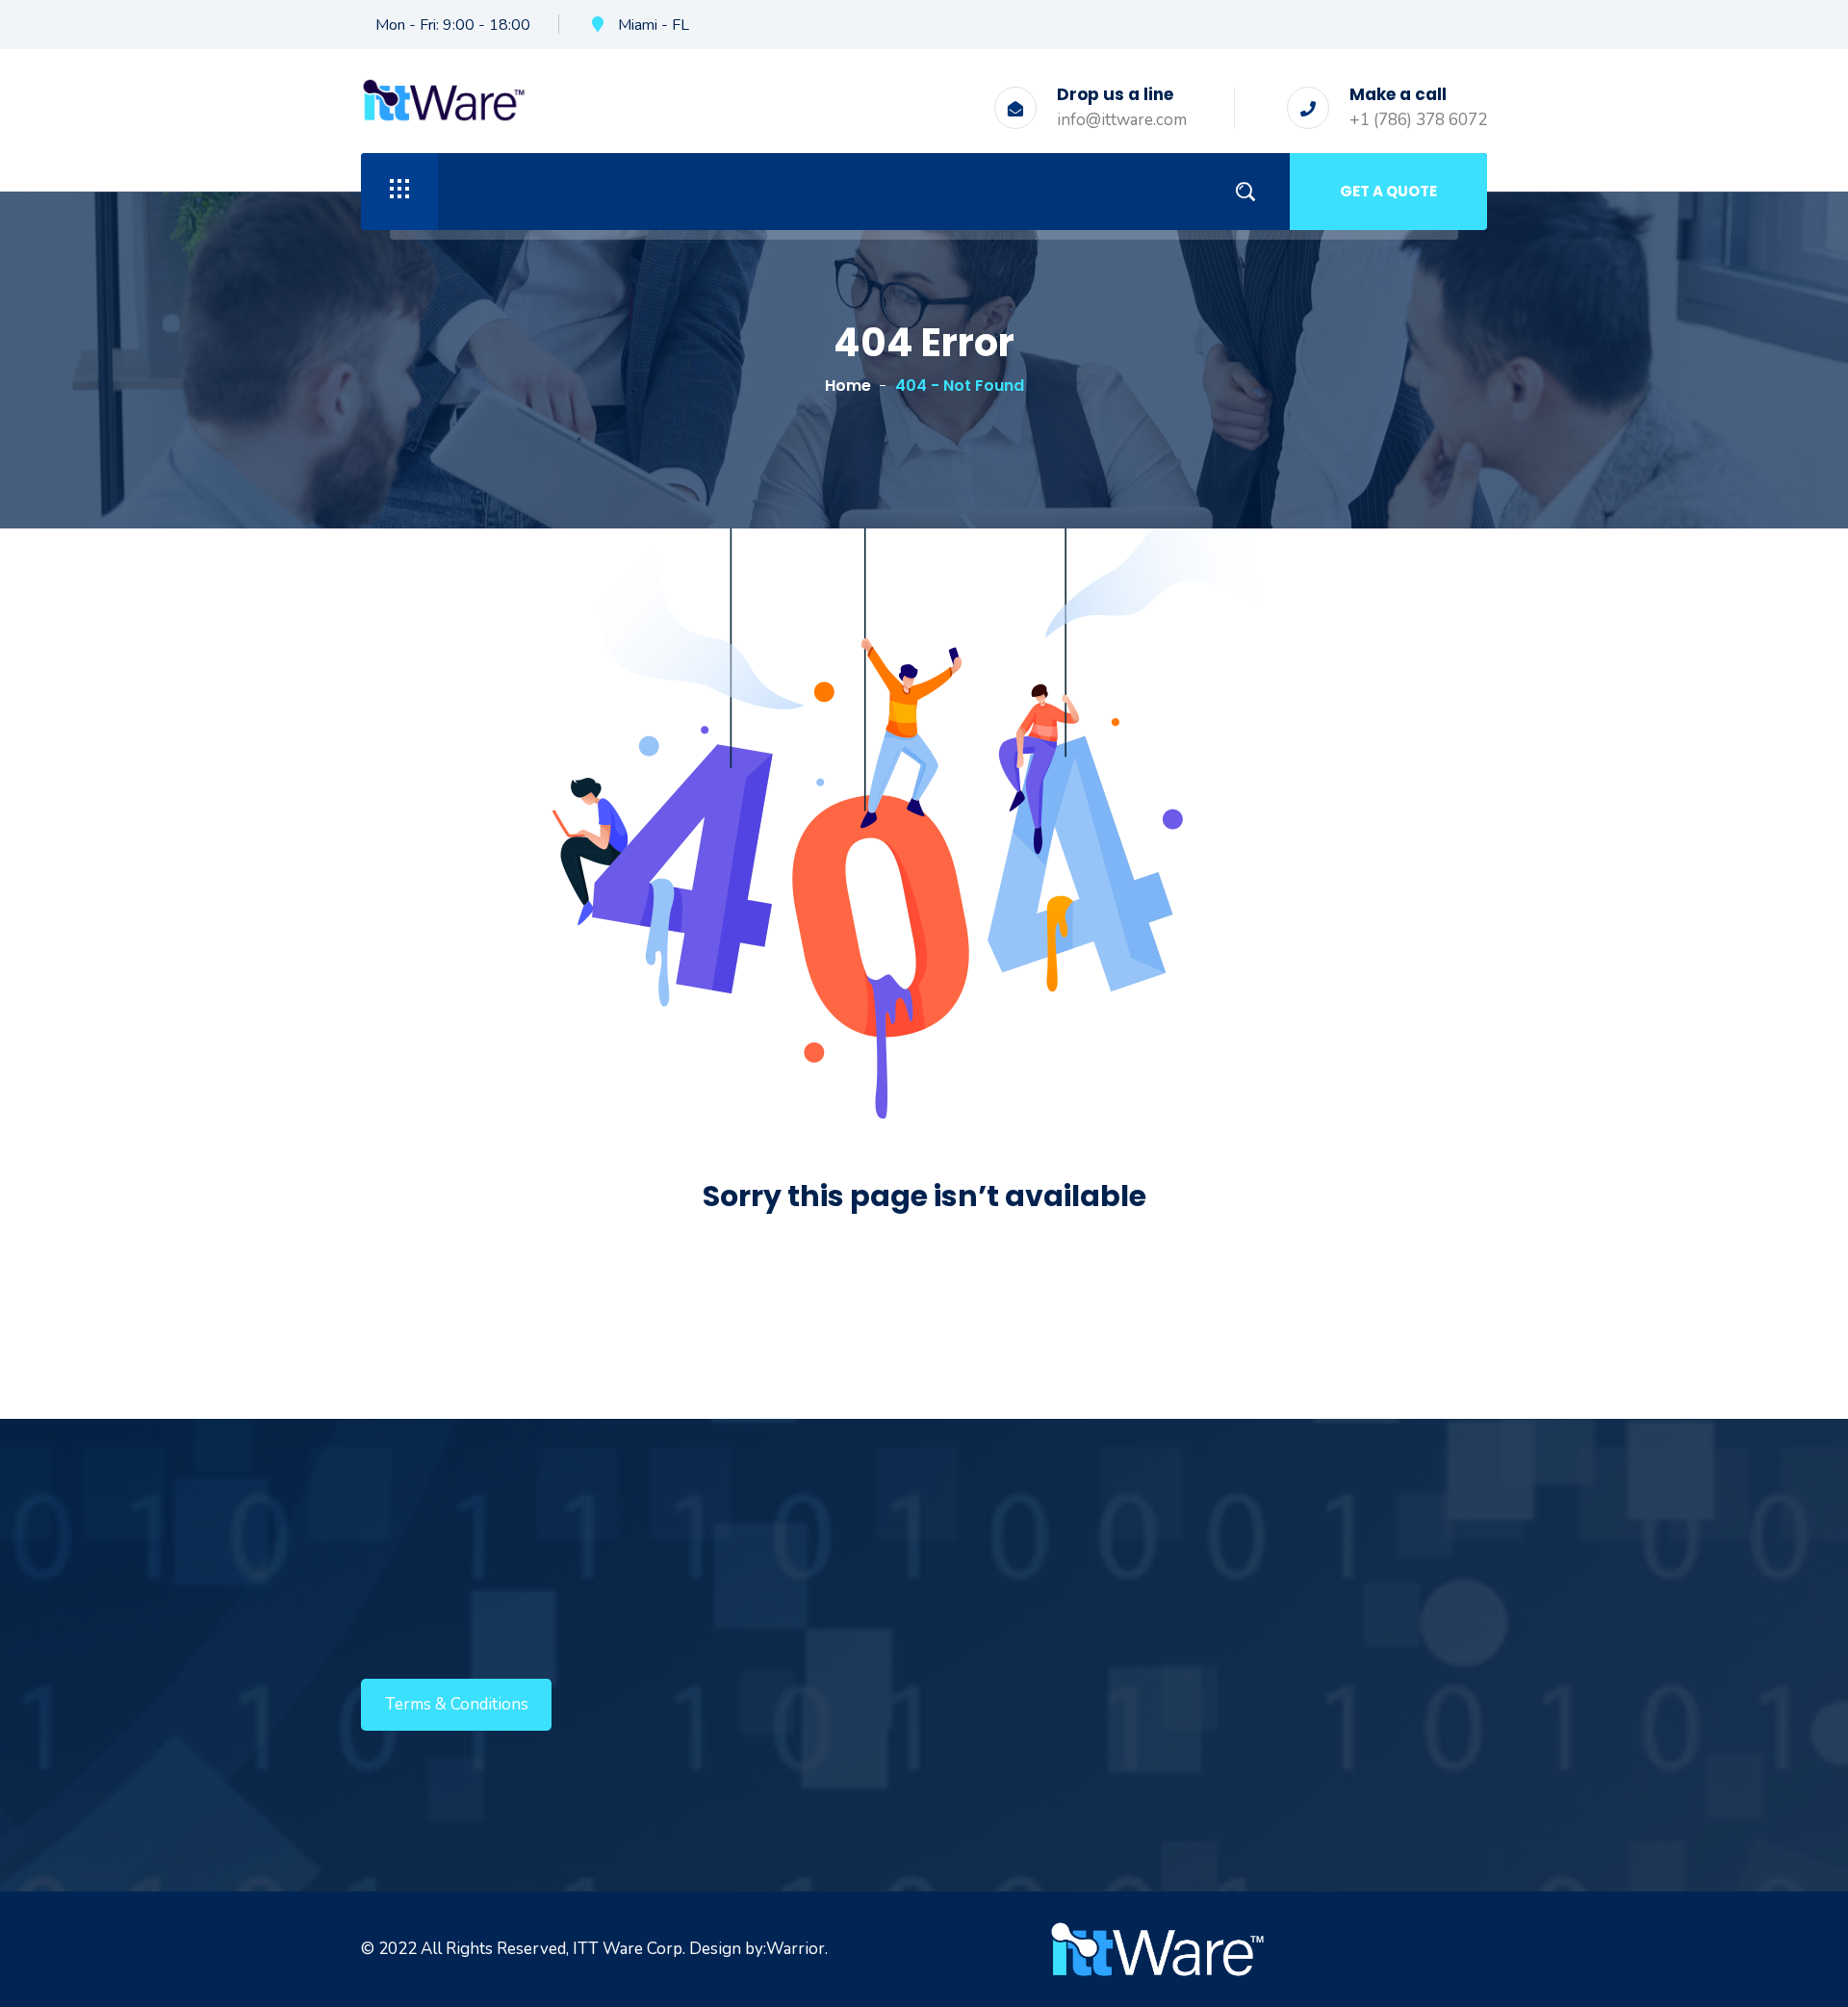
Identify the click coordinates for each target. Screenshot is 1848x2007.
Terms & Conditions (457, 1704)
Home (848, 386)
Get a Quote (1388, 191)
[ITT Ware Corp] (444, 99)
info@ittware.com (1122, 120)
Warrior (796, 1949)
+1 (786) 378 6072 (1418, 120)
